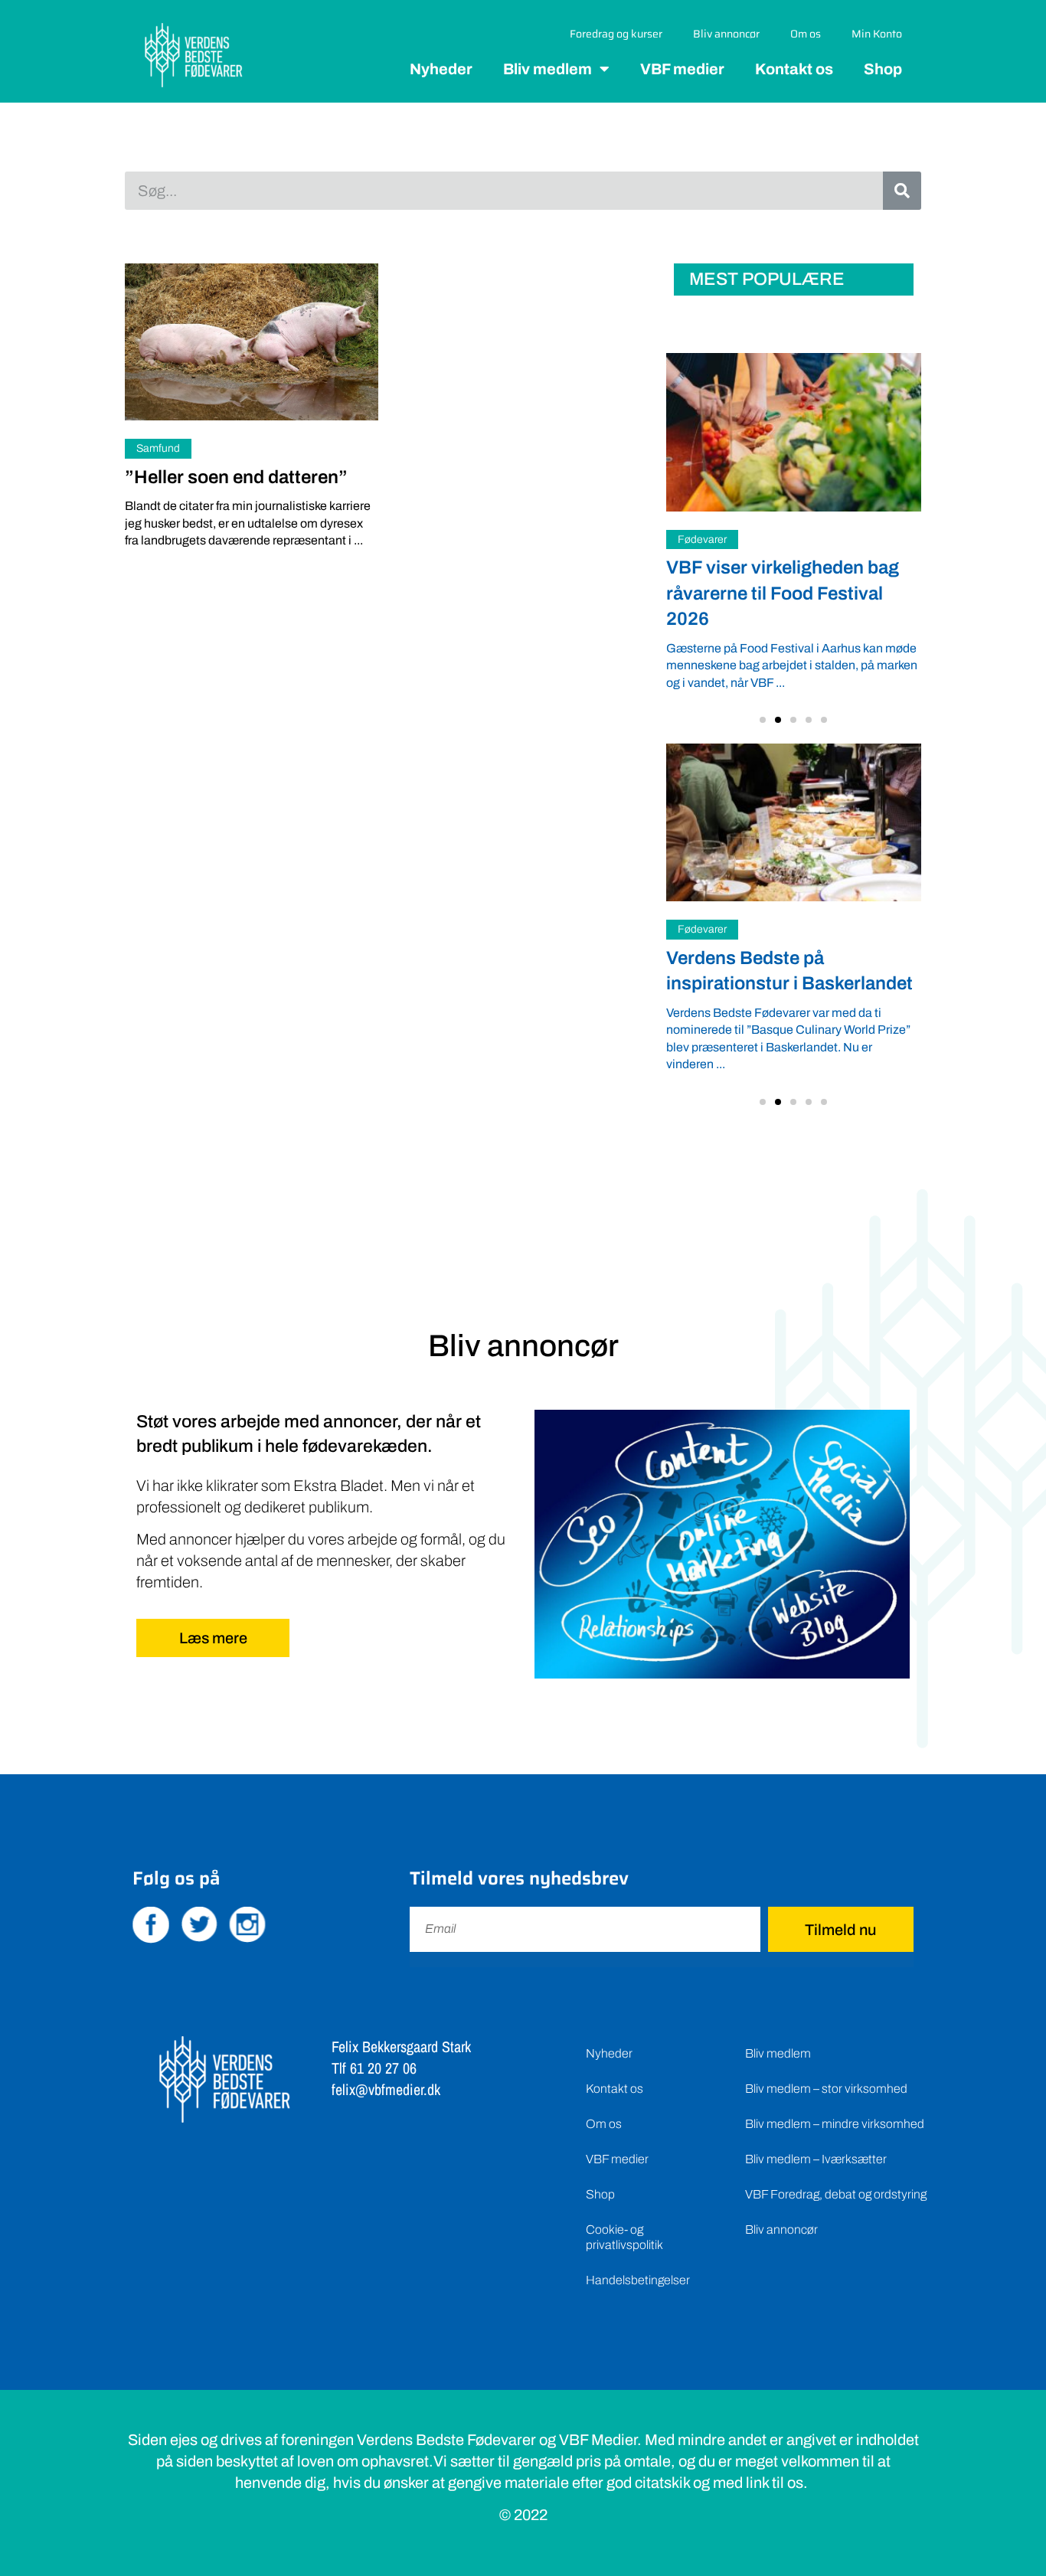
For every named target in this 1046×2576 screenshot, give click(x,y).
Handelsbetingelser (638, 2280)
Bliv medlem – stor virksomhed (826, 2089)
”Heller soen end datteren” (236, 477)
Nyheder (441, 69)
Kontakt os (794, 69)
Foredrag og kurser (616, 34)
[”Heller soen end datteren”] (252, 342)
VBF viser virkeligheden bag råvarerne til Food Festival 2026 (783, 593)
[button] (763, 720)
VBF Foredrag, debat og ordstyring (836, 2194)
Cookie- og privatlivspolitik (624, 2237)
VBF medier (682, 69)
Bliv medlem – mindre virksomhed (835, 2124)
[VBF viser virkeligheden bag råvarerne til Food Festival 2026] (794, 432)
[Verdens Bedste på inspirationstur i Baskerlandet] (794, 822)
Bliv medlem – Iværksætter (816, 2159)
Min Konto (877, 34)
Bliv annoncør (726, 34)
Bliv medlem (548, 69)
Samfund (158, 448)
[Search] (902, 191)
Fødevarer (702, 539)
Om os (806, 34)
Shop (883, 69)
